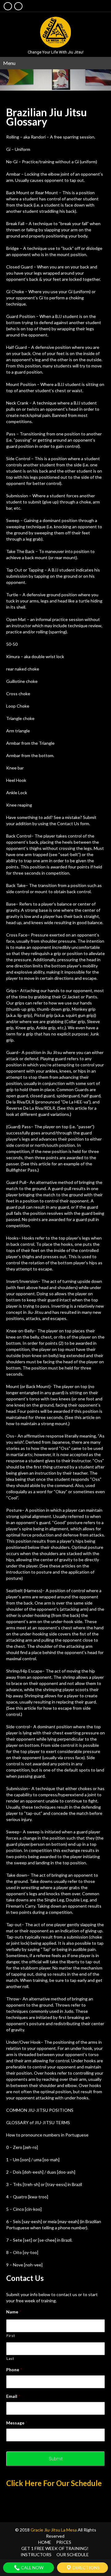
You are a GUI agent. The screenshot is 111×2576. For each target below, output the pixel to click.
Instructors (36, 2555)
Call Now (32, 2567)
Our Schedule (73, 2555)
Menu (9, 63)
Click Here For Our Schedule (54, 2483)
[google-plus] (18, 6)
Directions (86, 2567)
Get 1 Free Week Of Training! (55, 2548)
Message (17, 2423)
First (11, 2336)
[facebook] (8, 6)
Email (13, 2396)
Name (14, 2312)
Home (45, 2542)
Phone (14, 2370)
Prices (64, 2542)
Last (10, 2358)
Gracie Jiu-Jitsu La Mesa (54, 2530)
